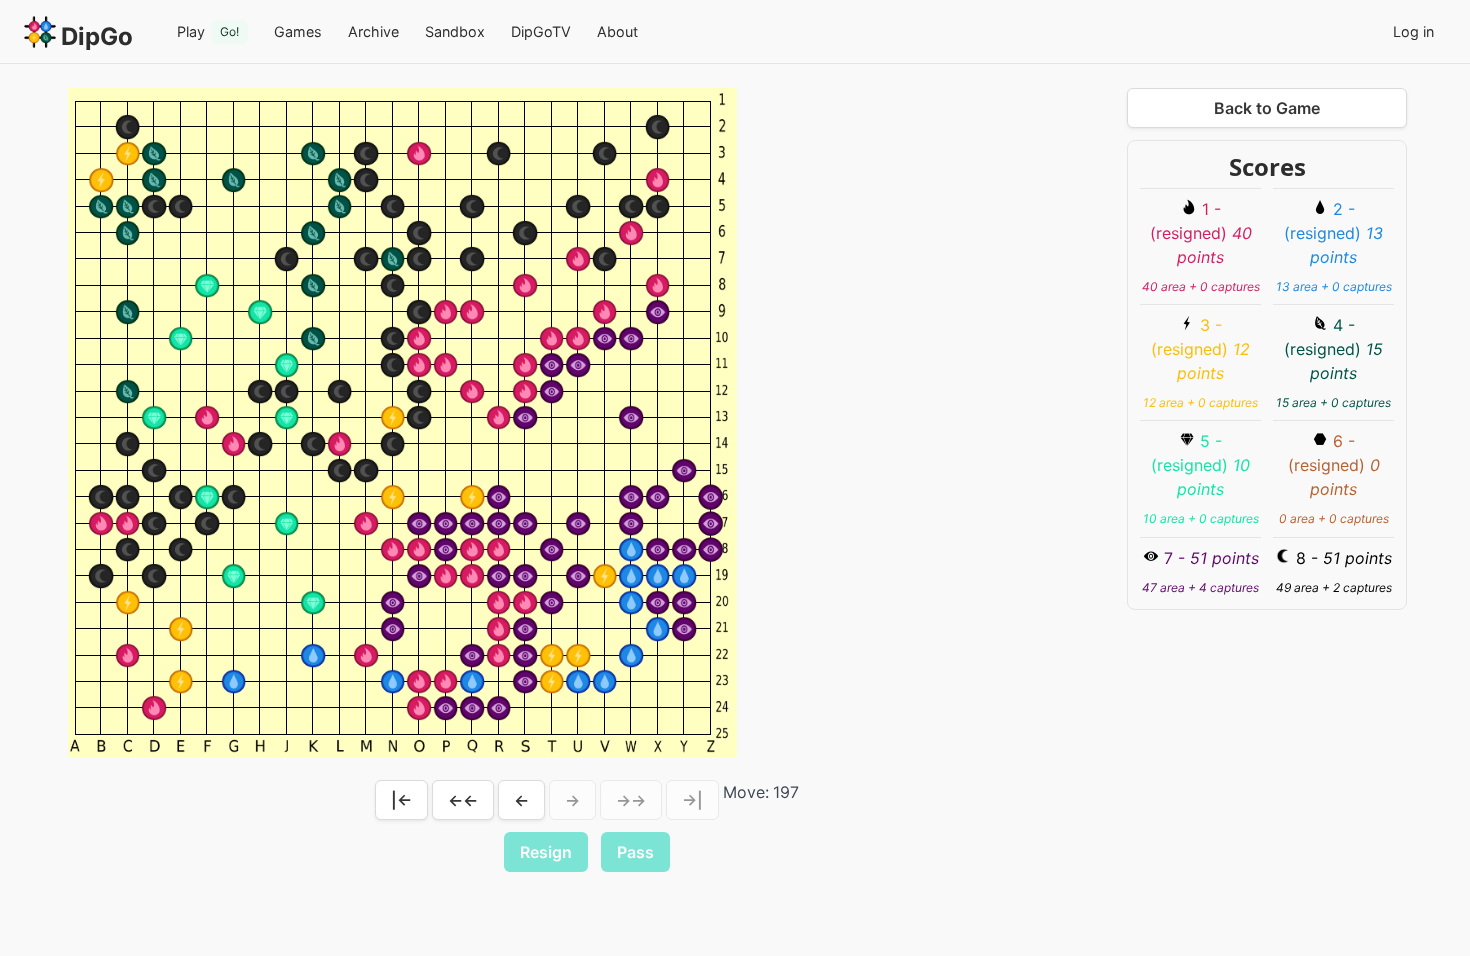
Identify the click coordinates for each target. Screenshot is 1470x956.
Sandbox (455, 31)
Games (298, 31)
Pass (635, 852)
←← (463, 800)
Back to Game (1267, 108)
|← (401, 800)
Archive (373, 31)
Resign (546, 852)
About (617, 31)
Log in (1413, 31)
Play (208, 31)
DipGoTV (541, 31)
